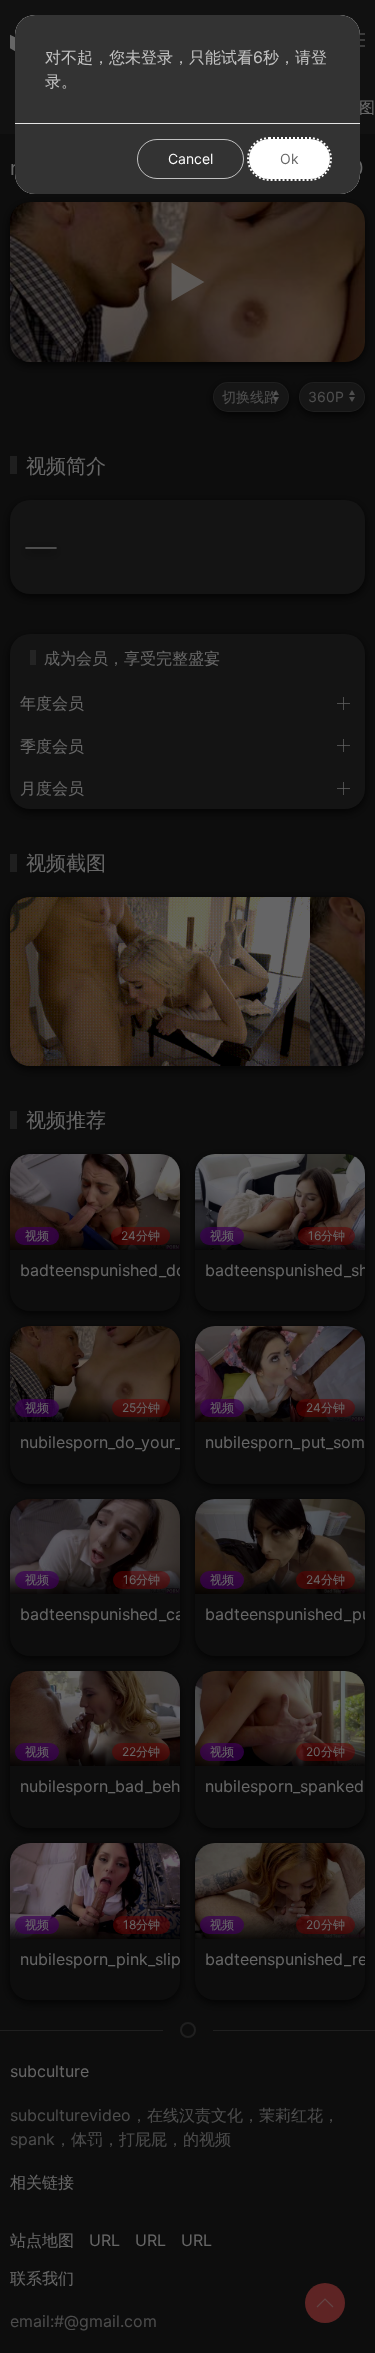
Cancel (190, 158)
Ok (289, 158)
